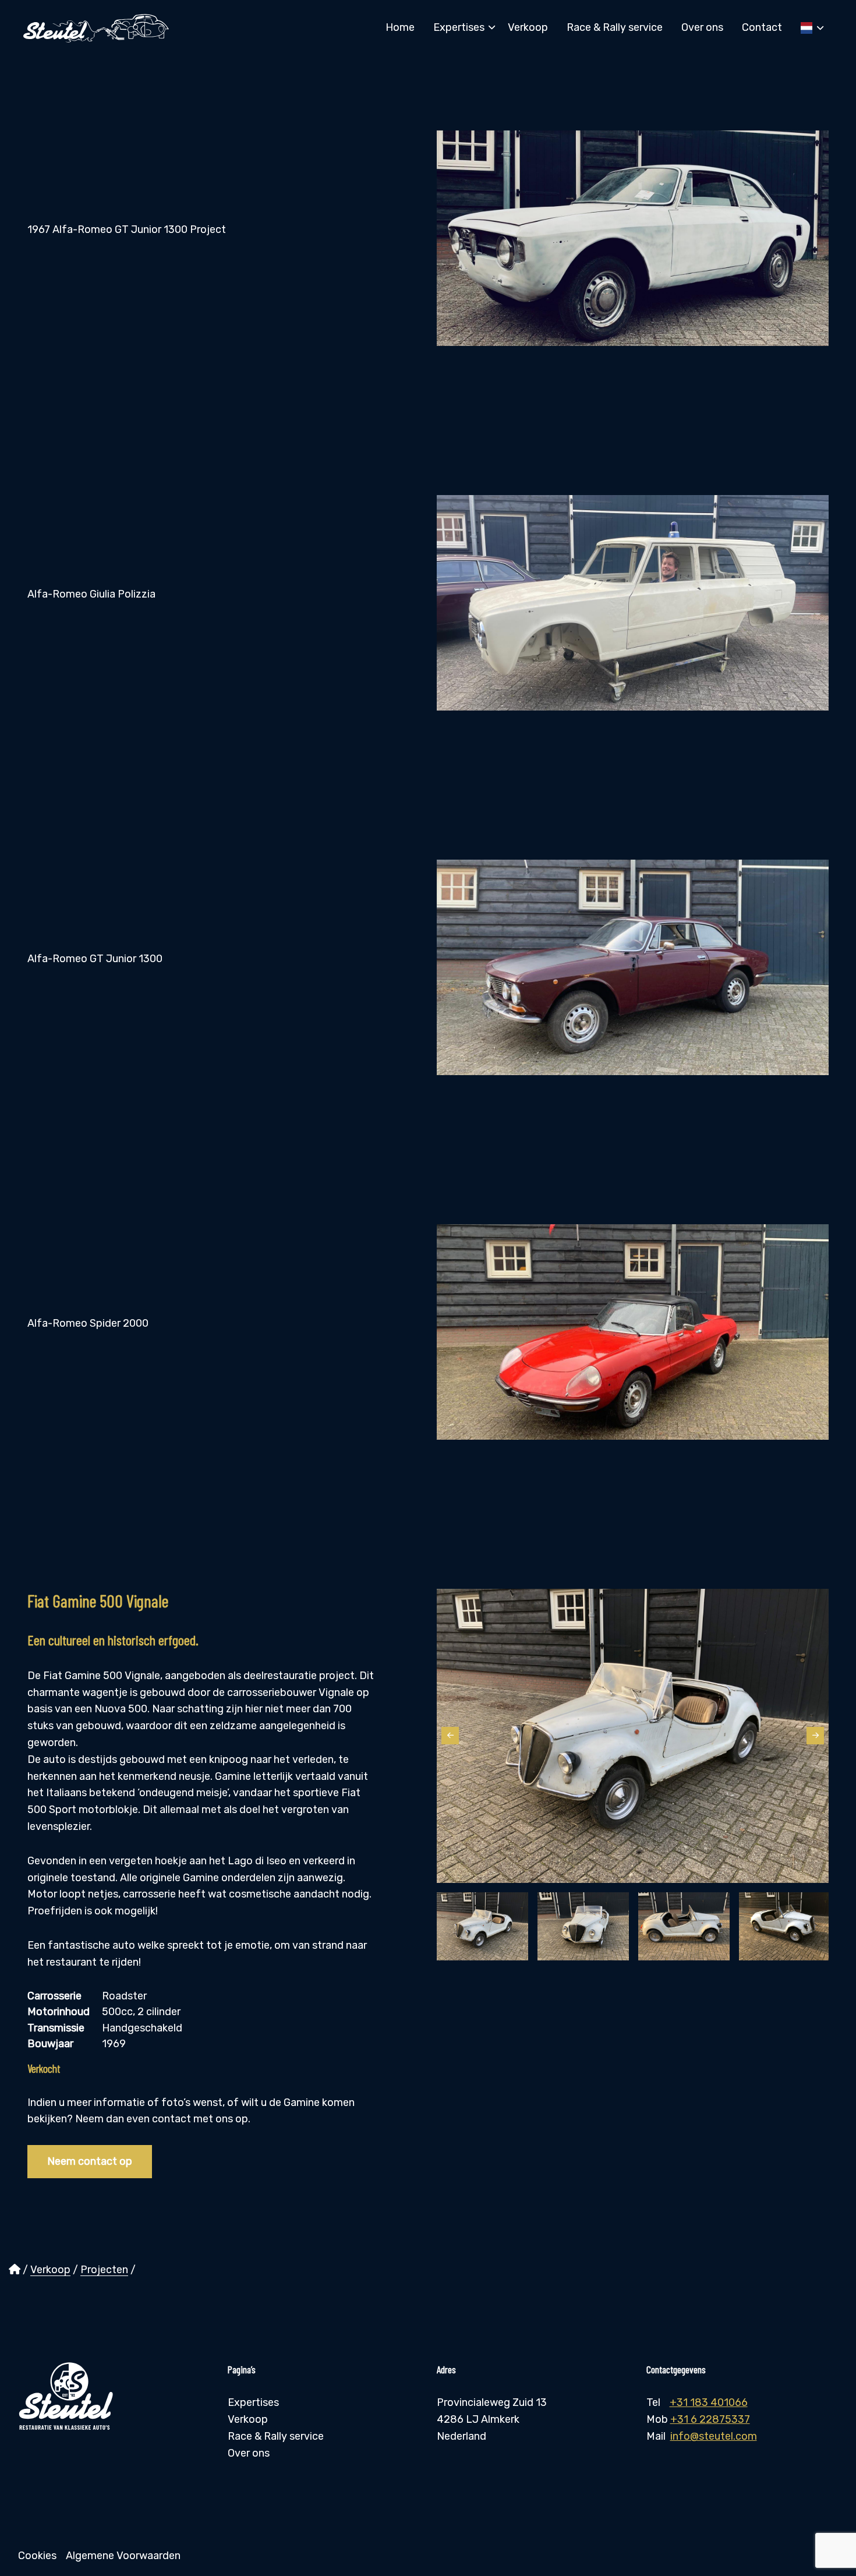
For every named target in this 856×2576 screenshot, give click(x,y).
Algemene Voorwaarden (123, 2556)
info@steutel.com (714, 2436)
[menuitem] (400, 27)
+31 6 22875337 (710, 2419)
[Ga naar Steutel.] (15, 2270)
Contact (762, 27)
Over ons (702, 27)
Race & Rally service (615, 27)
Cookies (37, 2556)
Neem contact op (90, 2161)
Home (400, 27)
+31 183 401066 (709, 2402)
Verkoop (528, 27)
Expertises (459, 27)
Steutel (96, 28)
